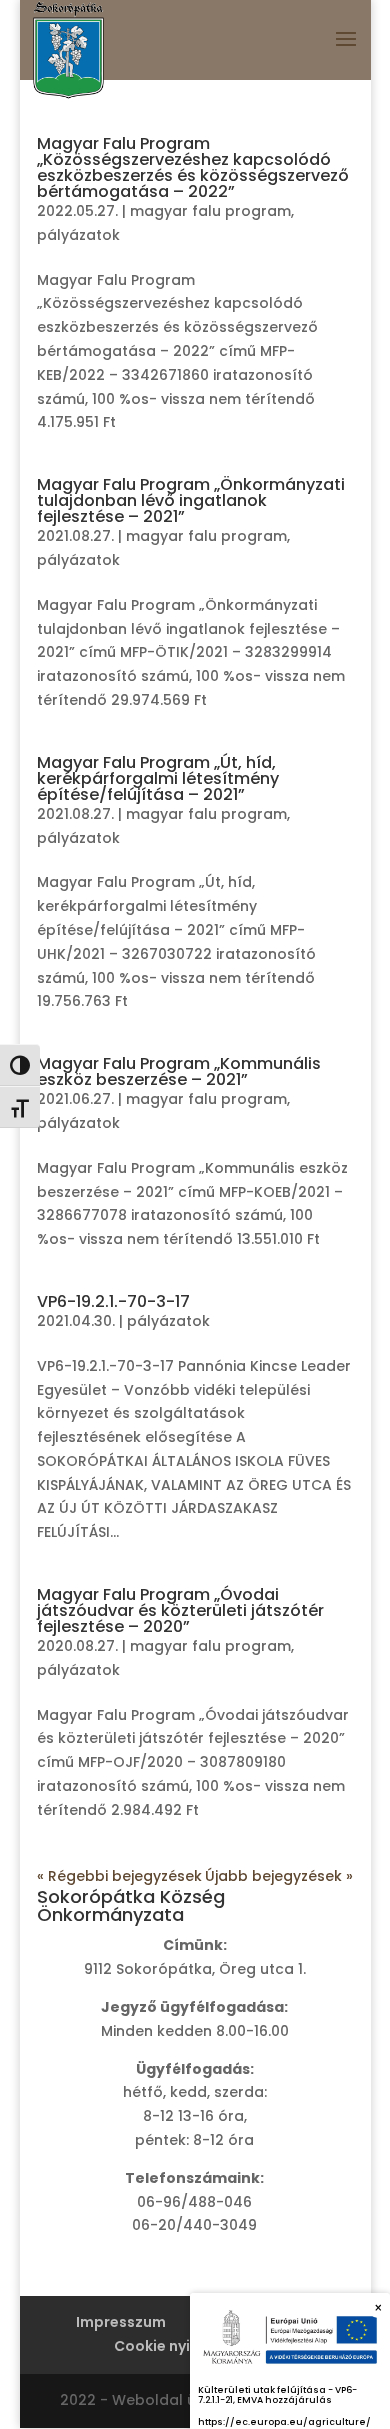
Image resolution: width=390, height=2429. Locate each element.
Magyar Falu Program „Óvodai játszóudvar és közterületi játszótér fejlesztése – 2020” (180, 1610)
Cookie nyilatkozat (184, 2346)
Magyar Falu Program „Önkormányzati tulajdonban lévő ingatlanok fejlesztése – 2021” (191, 500)
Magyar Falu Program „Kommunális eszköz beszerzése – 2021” (179, 1071)
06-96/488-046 (194, 2202)
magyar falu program (210, 211)
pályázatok (78, 235)
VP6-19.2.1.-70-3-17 (113, 1301)
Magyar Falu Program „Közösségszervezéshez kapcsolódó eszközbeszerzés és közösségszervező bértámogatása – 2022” (193, 167)
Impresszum (121, 2322)
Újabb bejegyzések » (279, 1876)
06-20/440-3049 (194, 2225)
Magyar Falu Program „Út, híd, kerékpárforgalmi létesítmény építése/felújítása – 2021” (158, 778)
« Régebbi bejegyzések (119, 1876)
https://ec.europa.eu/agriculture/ (284, 2422)
